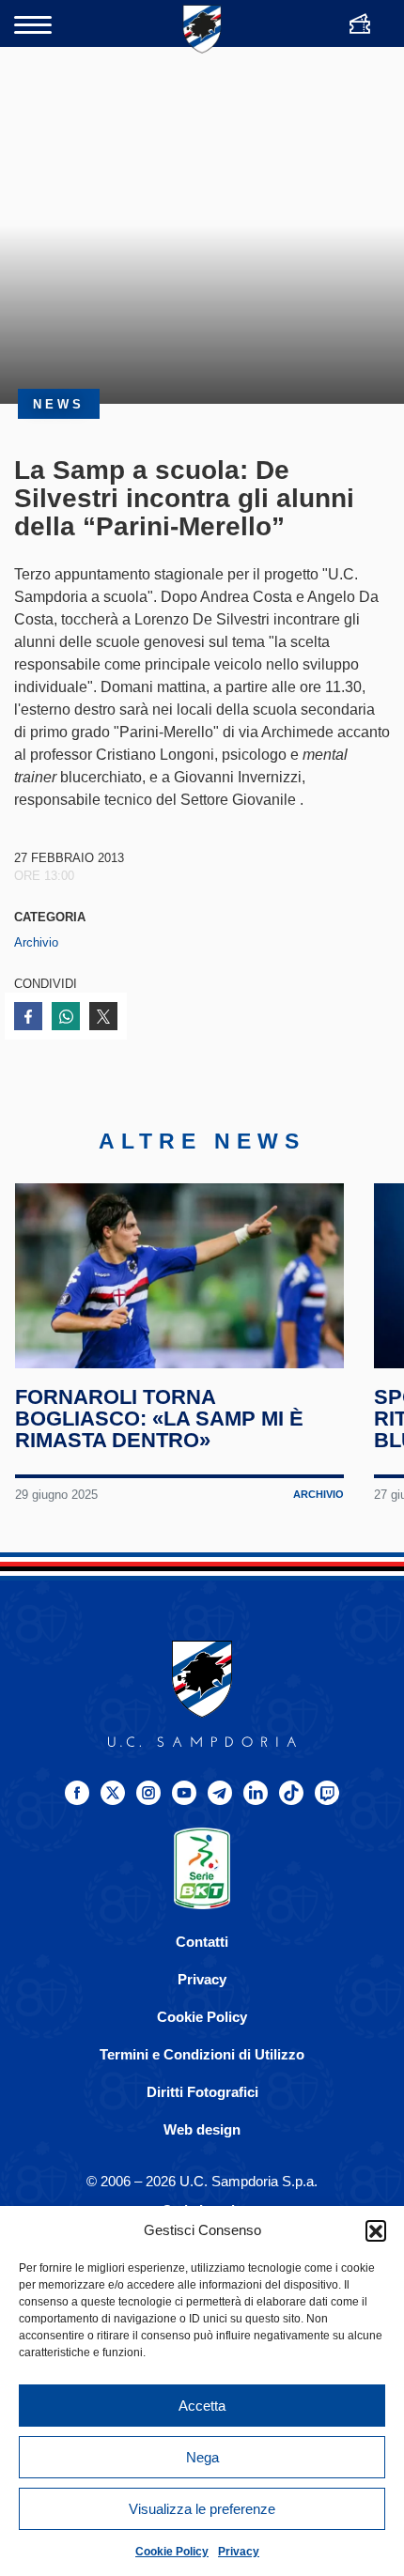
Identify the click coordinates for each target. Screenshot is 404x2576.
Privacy (239, 2552)
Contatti (202, 1942)
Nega (202, 2457)
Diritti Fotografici (202, 2092)
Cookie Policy (172, 2552)
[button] (376, 2230)
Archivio (36, 942)
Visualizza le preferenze (202, 2509)
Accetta (202, 2406)
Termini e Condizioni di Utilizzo (202, 2054)
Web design (202, 2129)
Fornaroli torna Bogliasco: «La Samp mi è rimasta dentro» (159, 1419)
